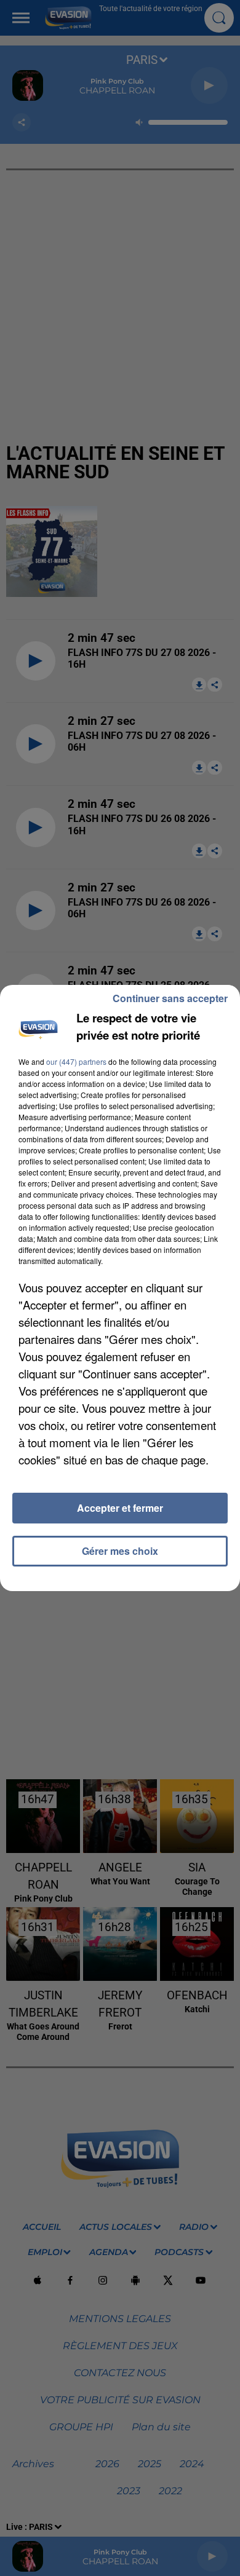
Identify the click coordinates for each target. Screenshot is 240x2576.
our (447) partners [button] (76, 1061)
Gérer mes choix (120, 1551)
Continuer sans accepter (170, 998)
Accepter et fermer (120, 1508)
